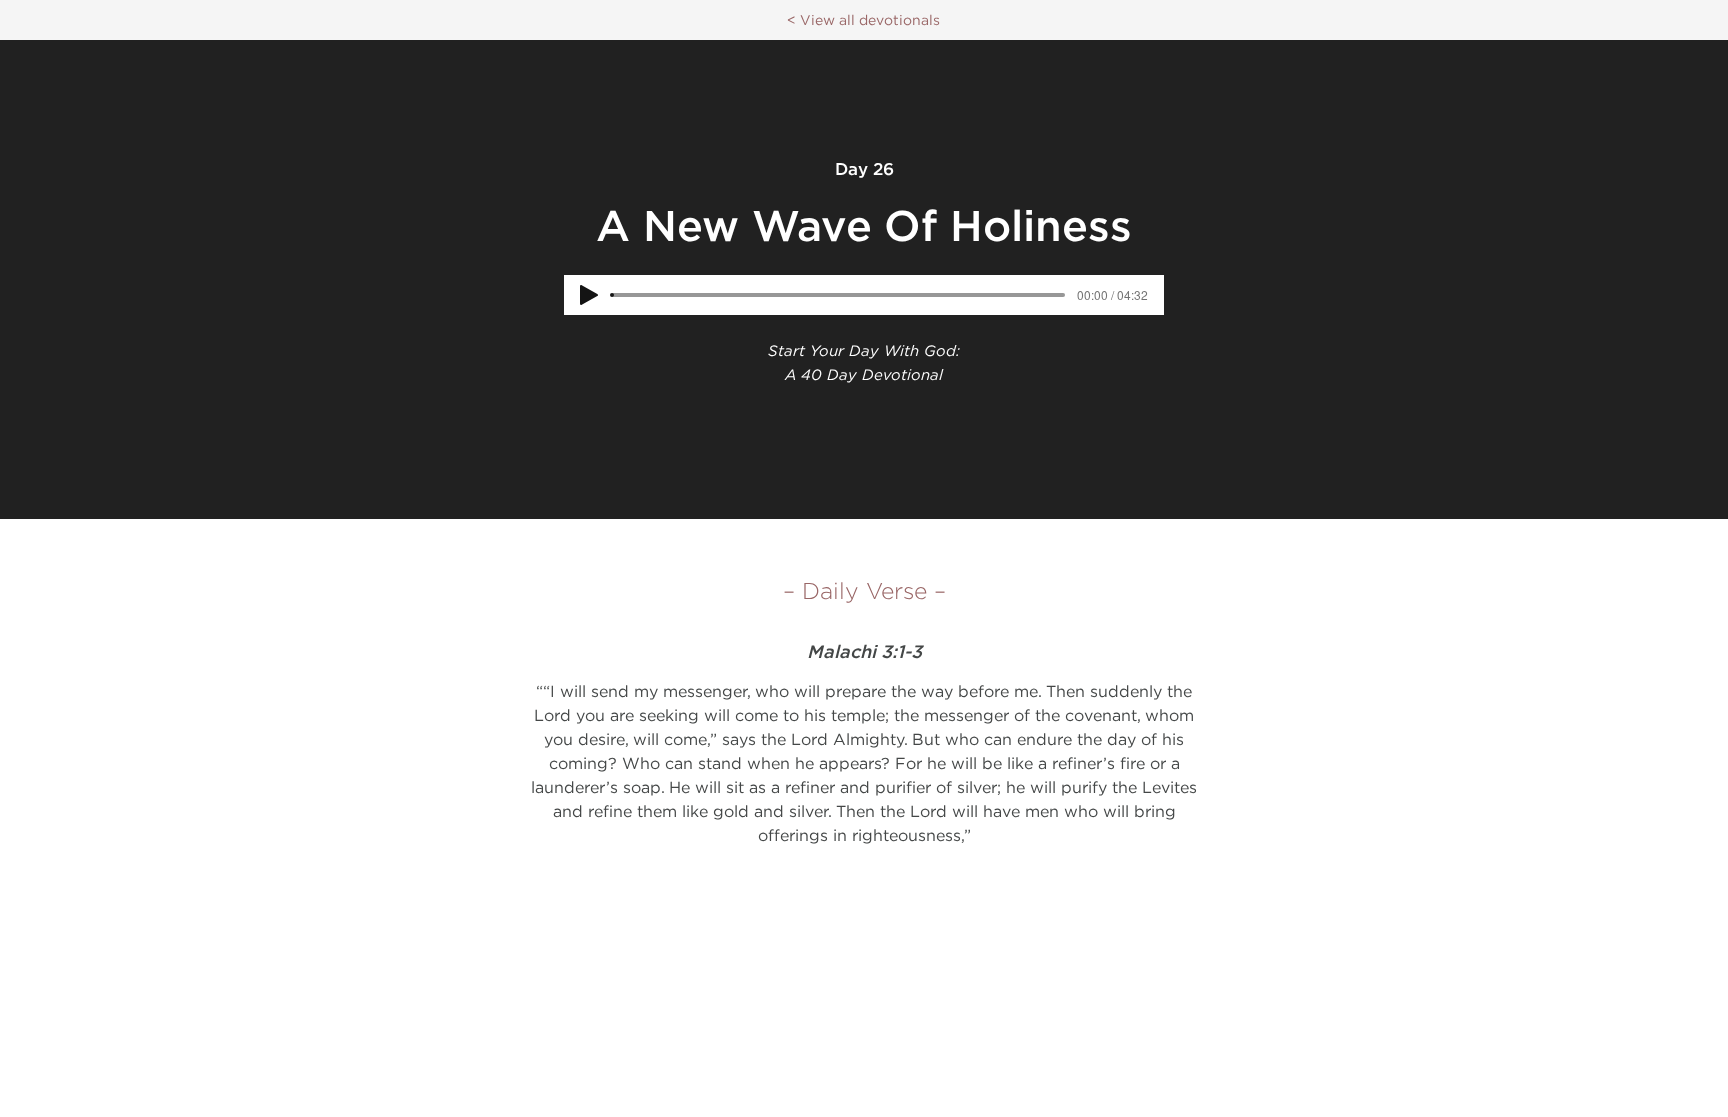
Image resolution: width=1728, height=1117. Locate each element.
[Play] (589, 295)
